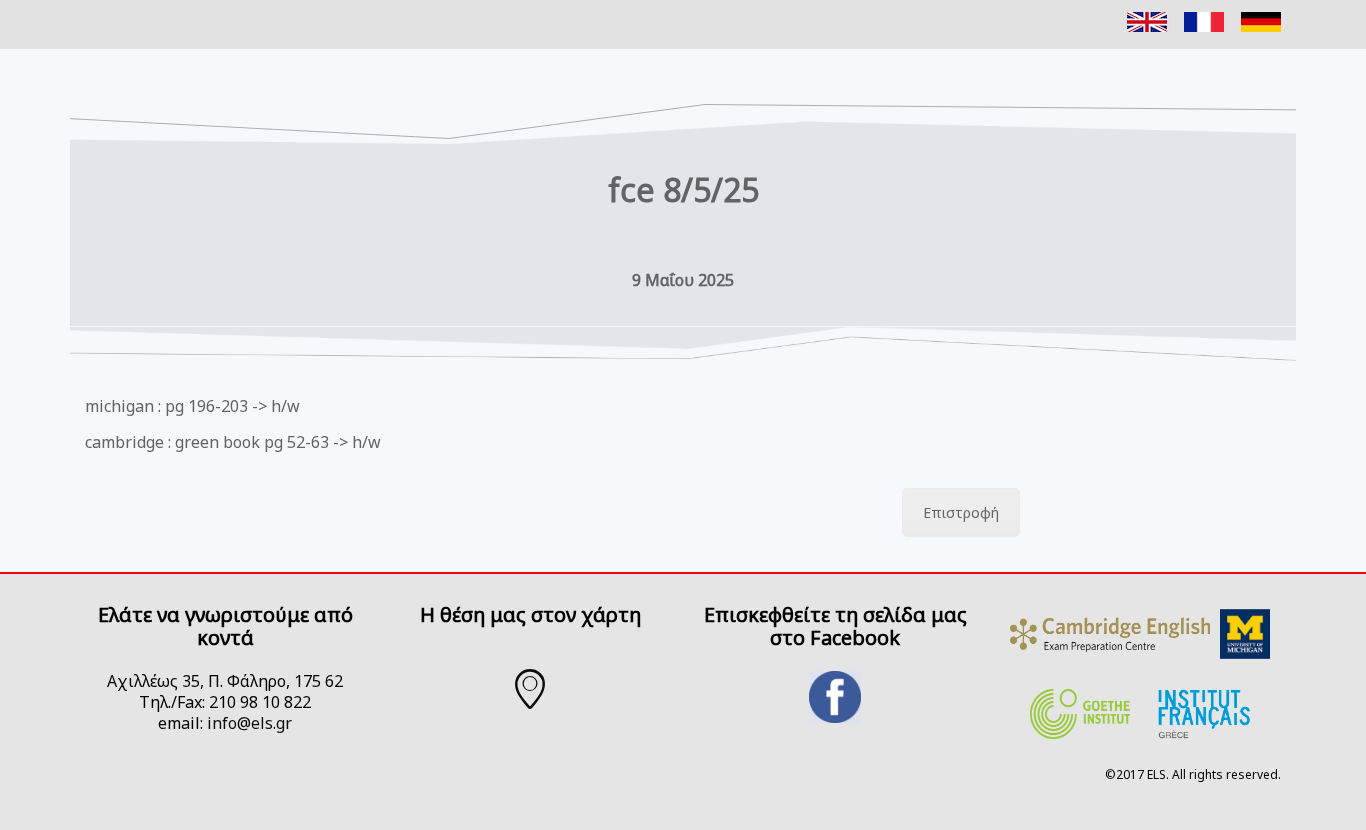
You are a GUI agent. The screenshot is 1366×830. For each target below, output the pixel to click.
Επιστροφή (961, 512)
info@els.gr (249, 723)
